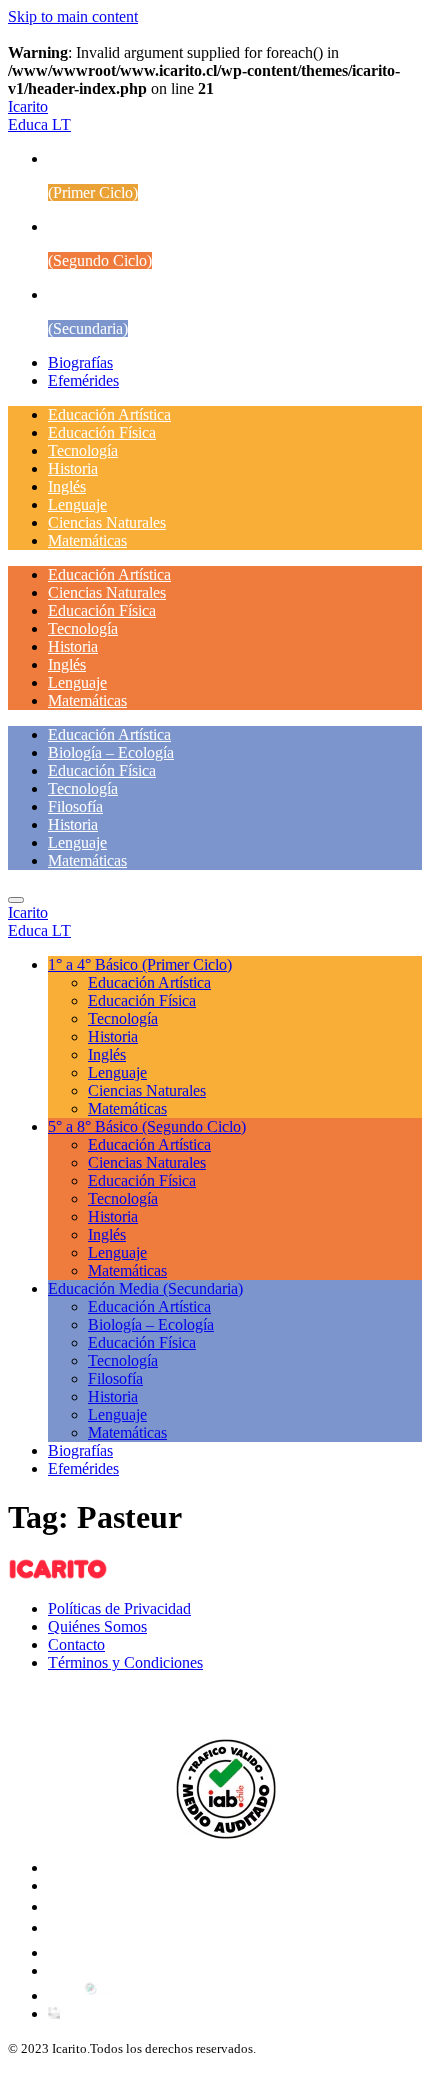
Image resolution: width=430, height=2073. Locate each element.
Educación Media (145, 1288)
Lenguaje (77, 504)
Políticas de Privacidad (119, 1608)
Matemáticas (87, 540)
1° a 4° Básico (140, 964)
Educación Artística (109, 414)
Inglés (67, 486)
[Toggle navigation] (16, 900)
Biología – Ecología (111, 752)
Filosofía (75, 806)
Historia (73, 468)
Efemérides (83, 380)
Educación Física (102, 432)
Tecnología (83, 450)
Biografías (80, 362)
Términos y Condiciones (125, 1662)
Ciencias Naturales (107, 522)
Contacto (76, 1644)
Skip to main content (73, 16)
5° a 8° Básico (147, 1126)
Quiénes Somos (97, 1626)
